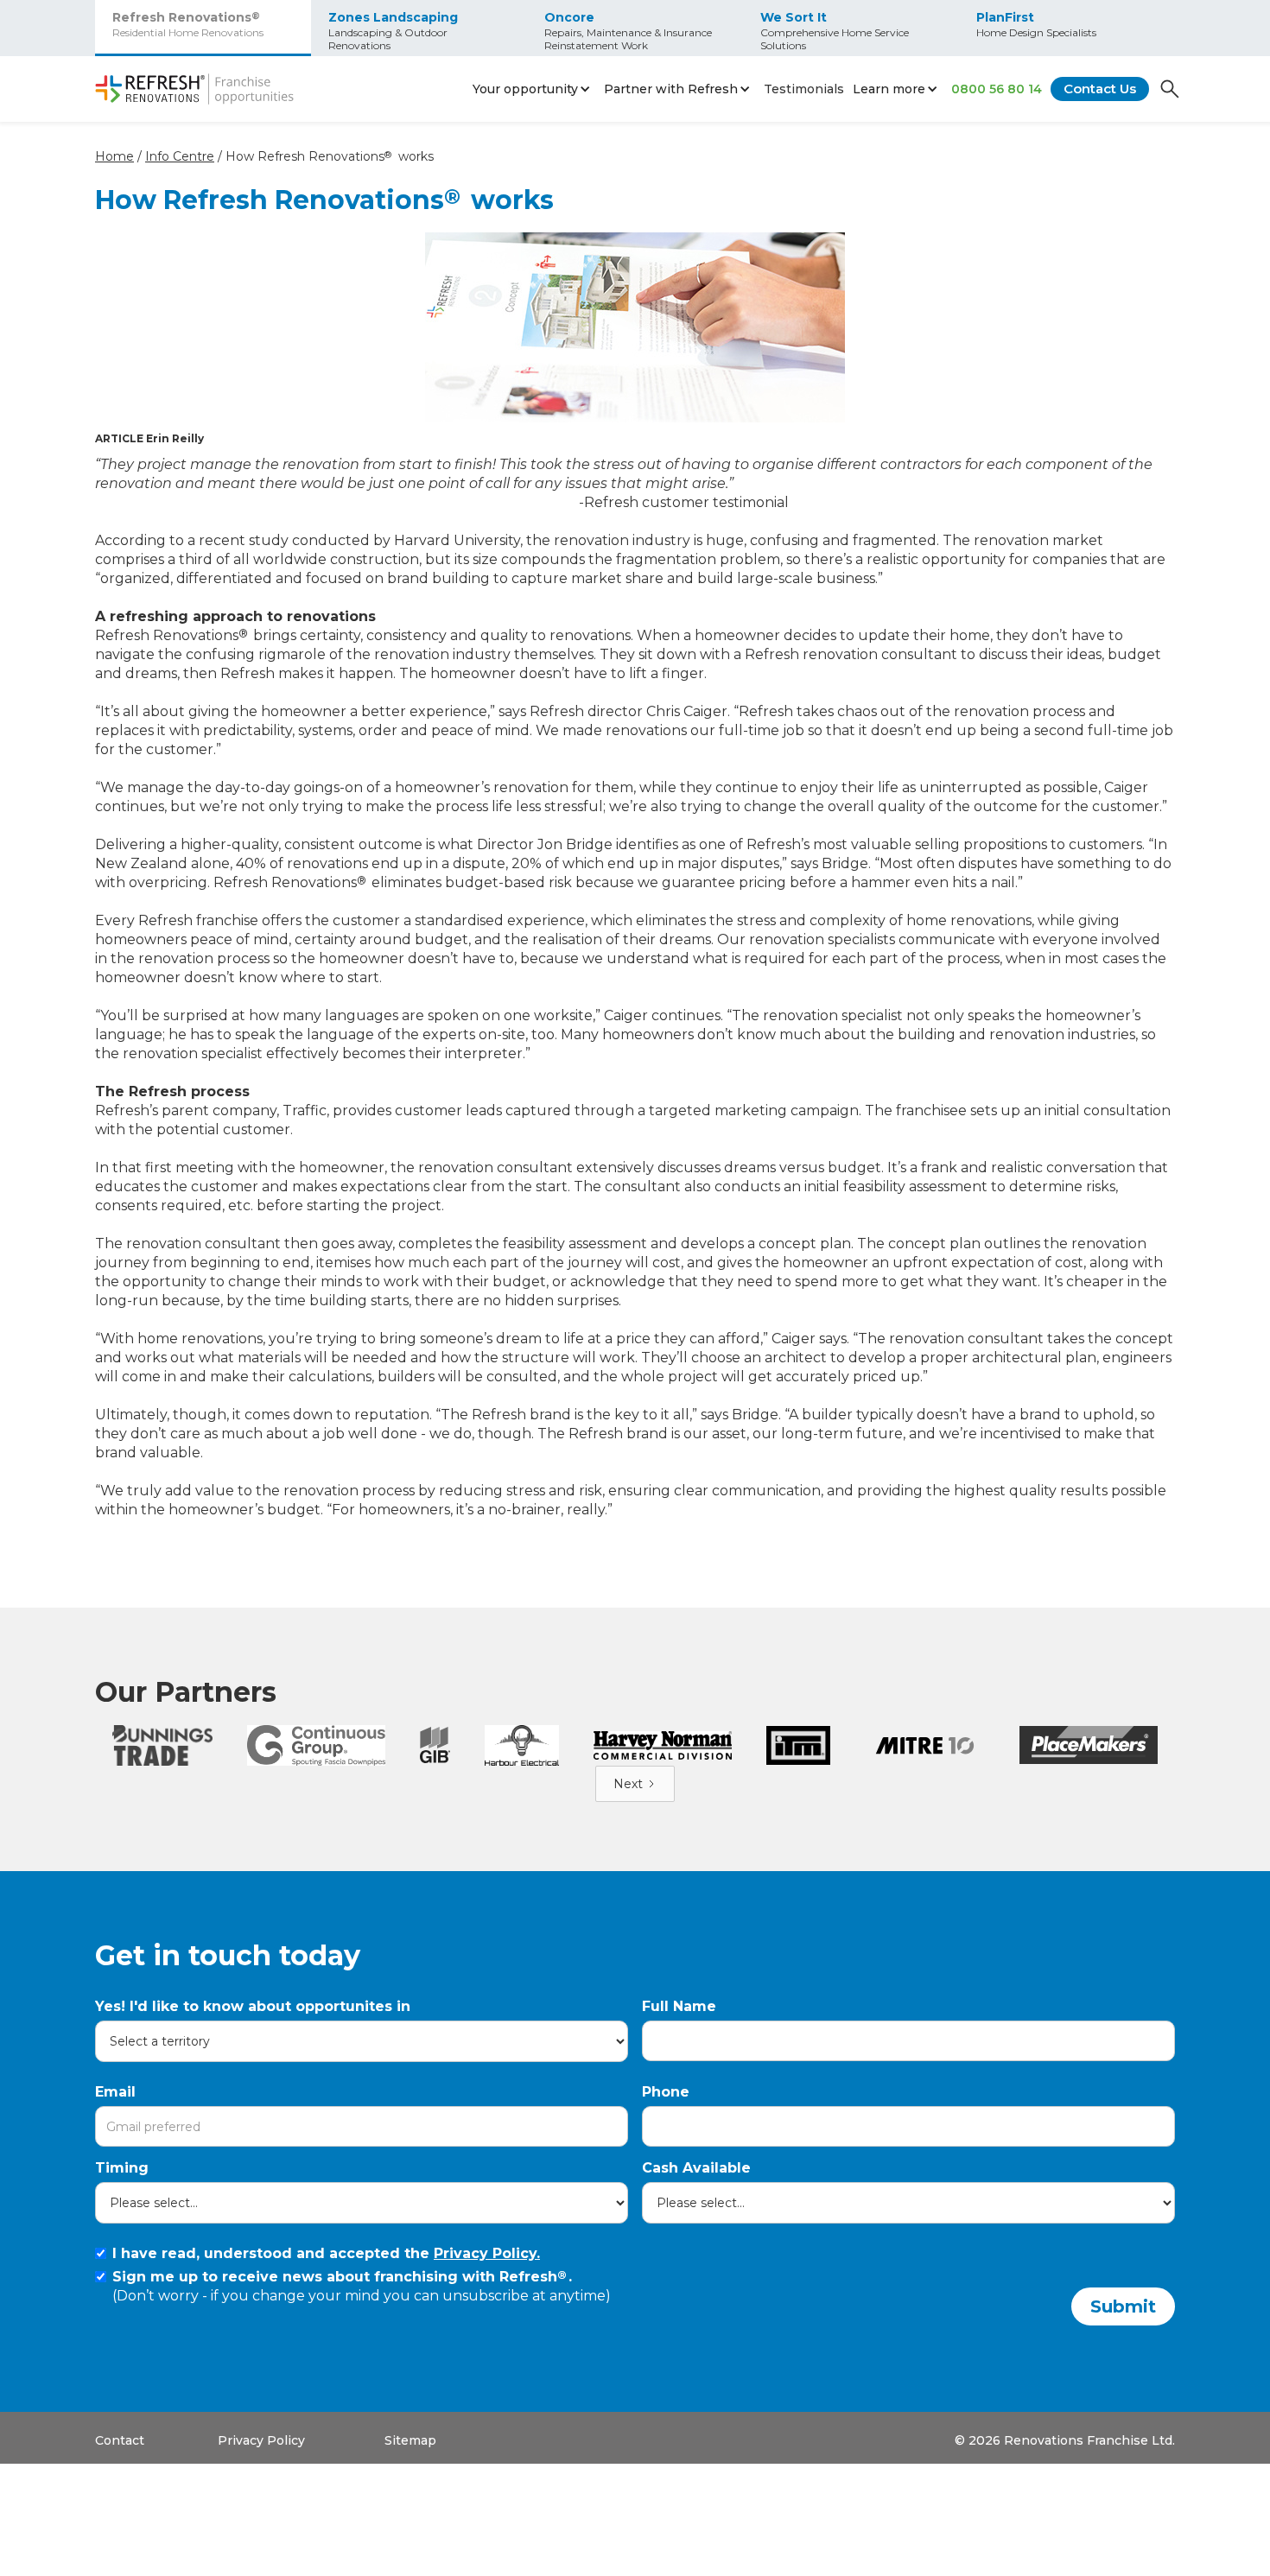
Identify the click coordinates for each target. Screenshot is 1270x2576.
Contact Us (1100, 89)
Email (115, 2092)
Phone (666, 2092)
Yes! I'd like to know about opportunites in (253, 2006)
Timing (122, 2168)
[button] (534, 89)
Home (114, 156)
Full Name (679, 2006)
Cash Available (696, 2168)
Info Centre (180, 156)
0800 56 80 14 (997, 89)
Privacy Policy (261, 2440)
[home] (194, 89)
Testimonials (804, 89)
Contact (120, 2440)
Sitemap (410, 2440)
